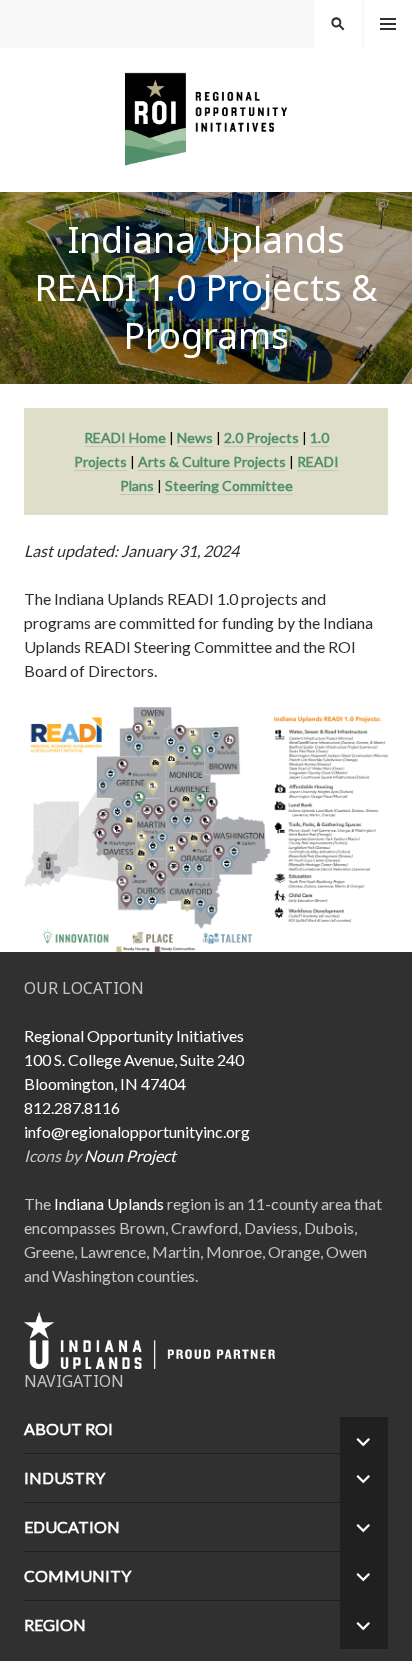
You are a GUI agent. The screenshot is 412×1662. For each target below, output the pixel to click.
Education (72, 1526)
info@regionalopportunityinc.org (137, 1131)
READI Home (125, 437)
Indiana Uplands (109, 1203)
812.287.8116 (72, 1107)
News (195, 437)
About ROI (68, 1428)
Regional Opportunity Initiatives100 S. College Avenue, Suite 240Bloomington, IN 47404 (134, 1059)
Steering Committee (229, 485)
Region (55, 1624)
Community (77, 1575)
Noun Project (130, 1155)
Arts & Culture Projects (212, 461)
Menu (388, 24)
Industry (64, 1477)
